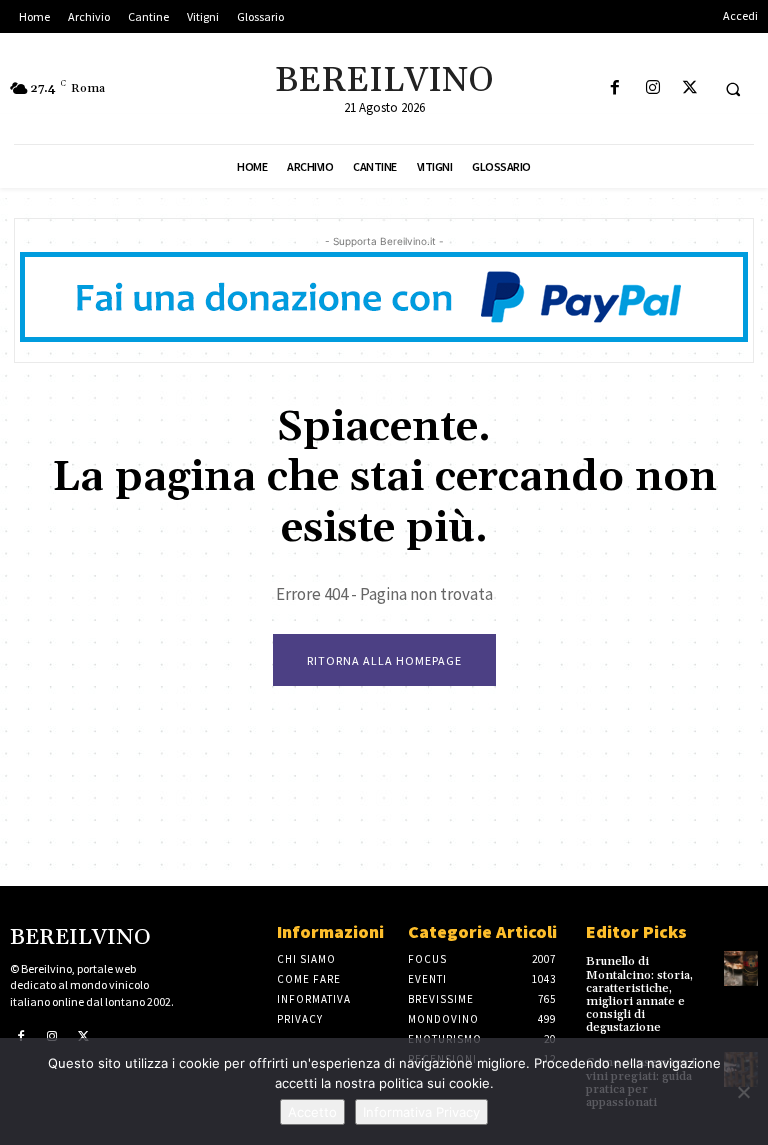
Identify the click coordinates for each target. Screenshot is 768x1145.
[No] (743, 1092)
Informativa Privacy (421, 1112)
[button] (733, 89)
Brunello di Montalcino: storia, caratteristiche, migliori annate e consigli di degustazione (639, 994)
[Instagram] (652, 88)
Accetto (312, 1112)
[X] (689, 88)
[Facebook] (615, 88)
